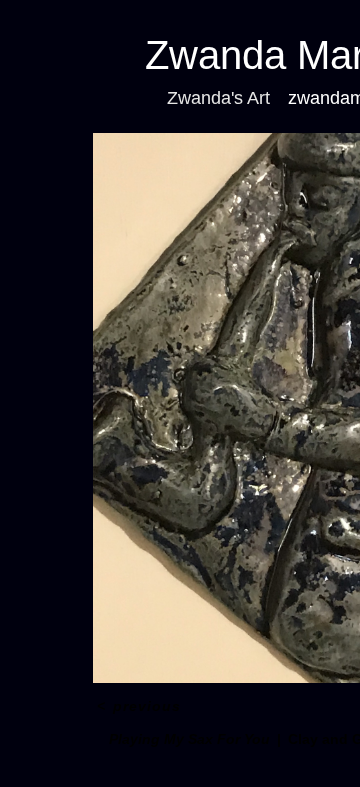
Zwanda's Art (218, 98)
